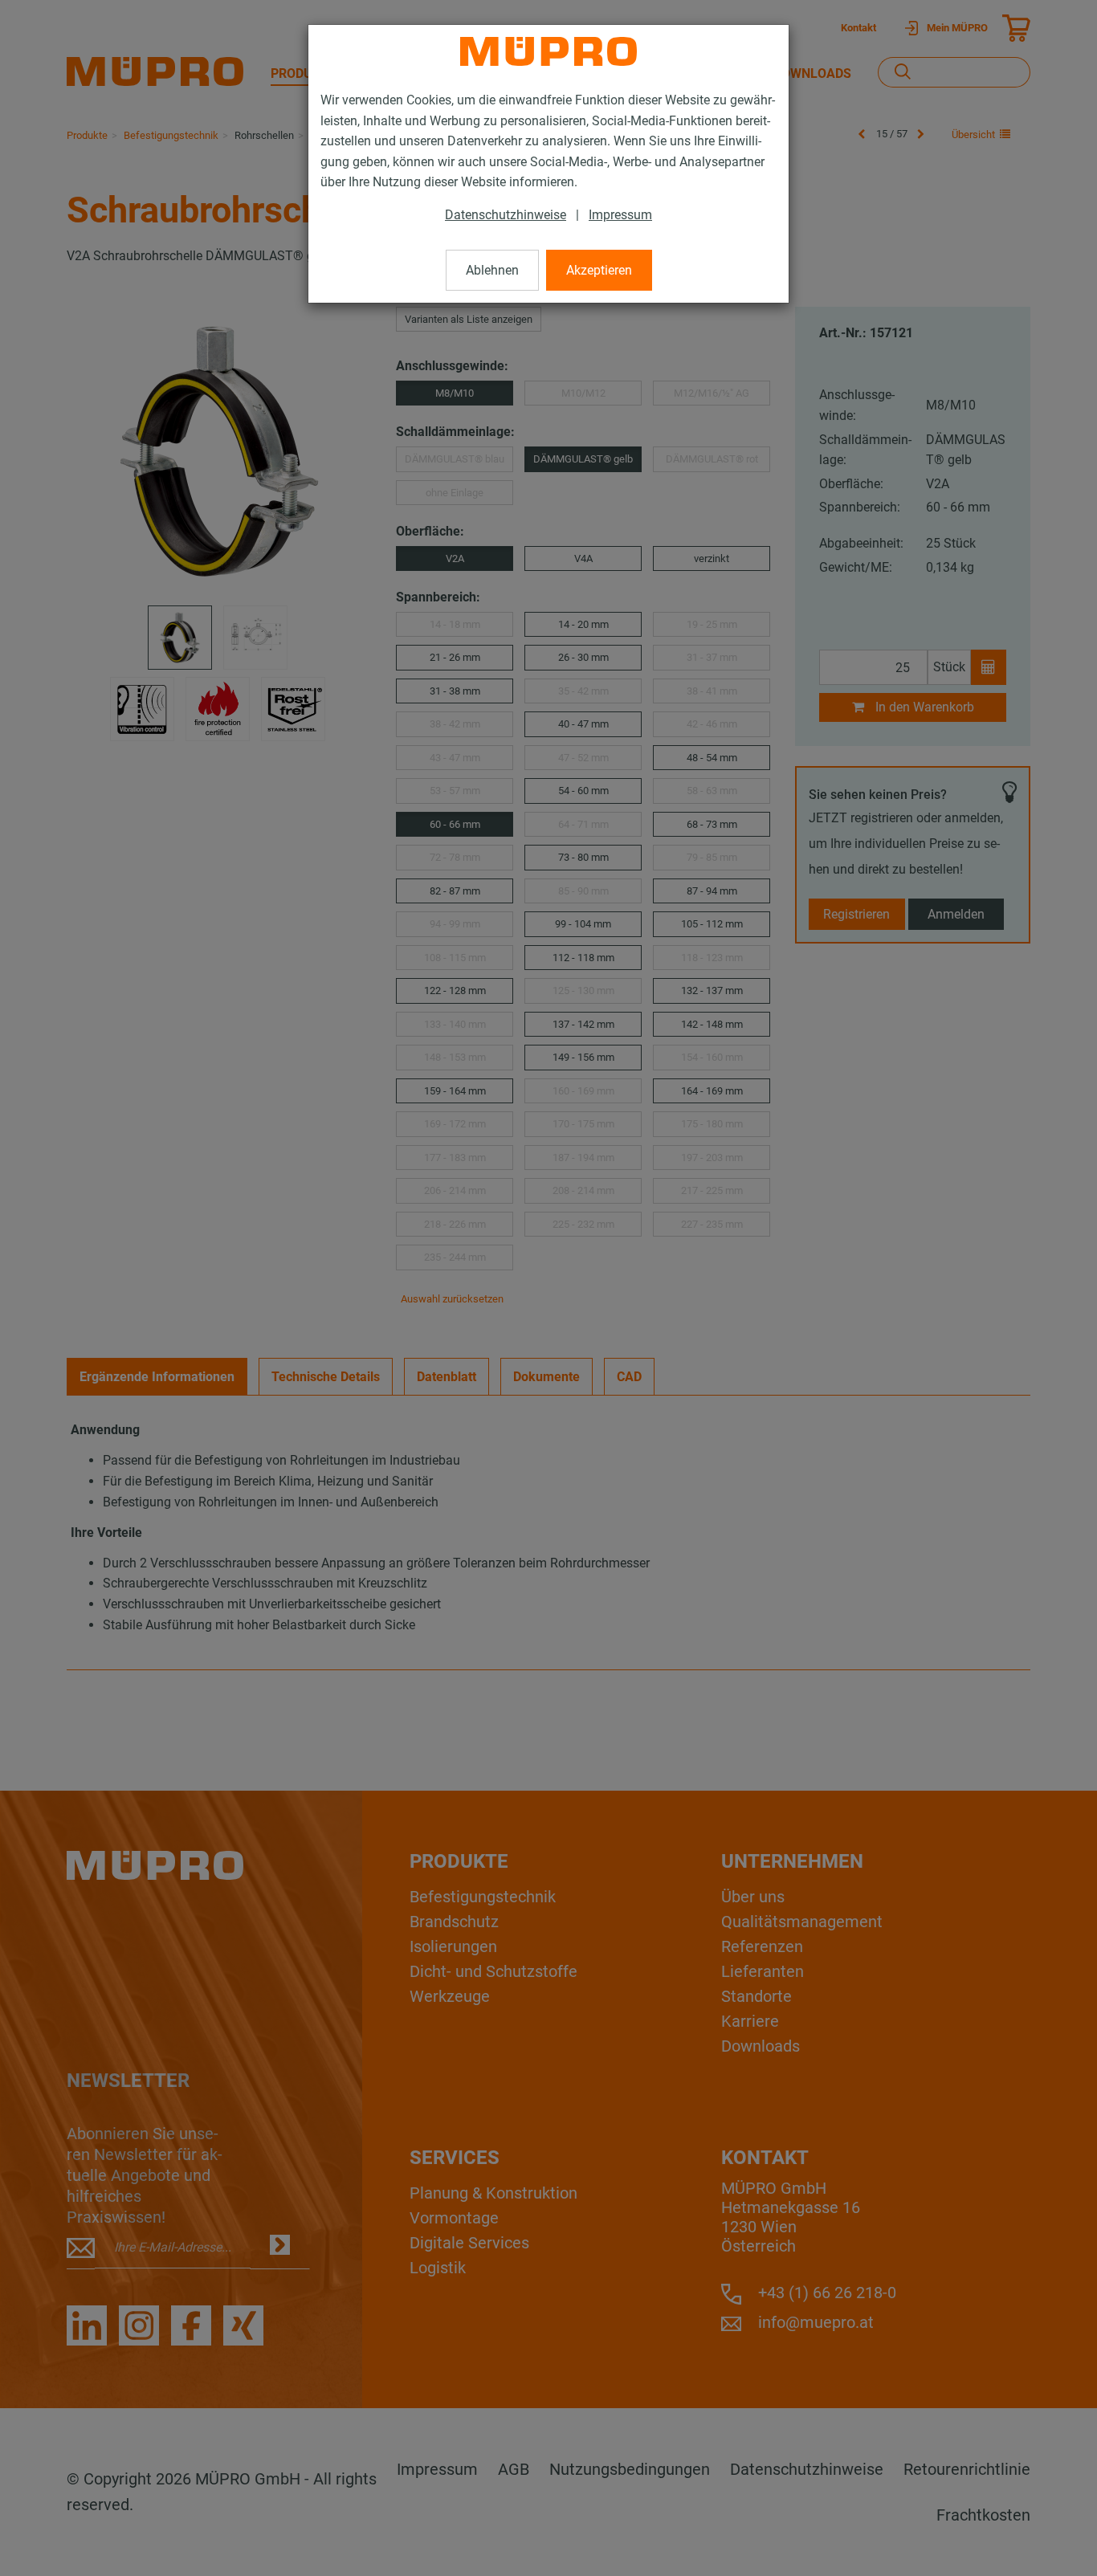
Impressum (620, 215)
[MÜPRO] (548, 51)
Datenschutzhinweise (506, 215)
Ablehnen (492, 270)
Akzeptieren (599, 270)
